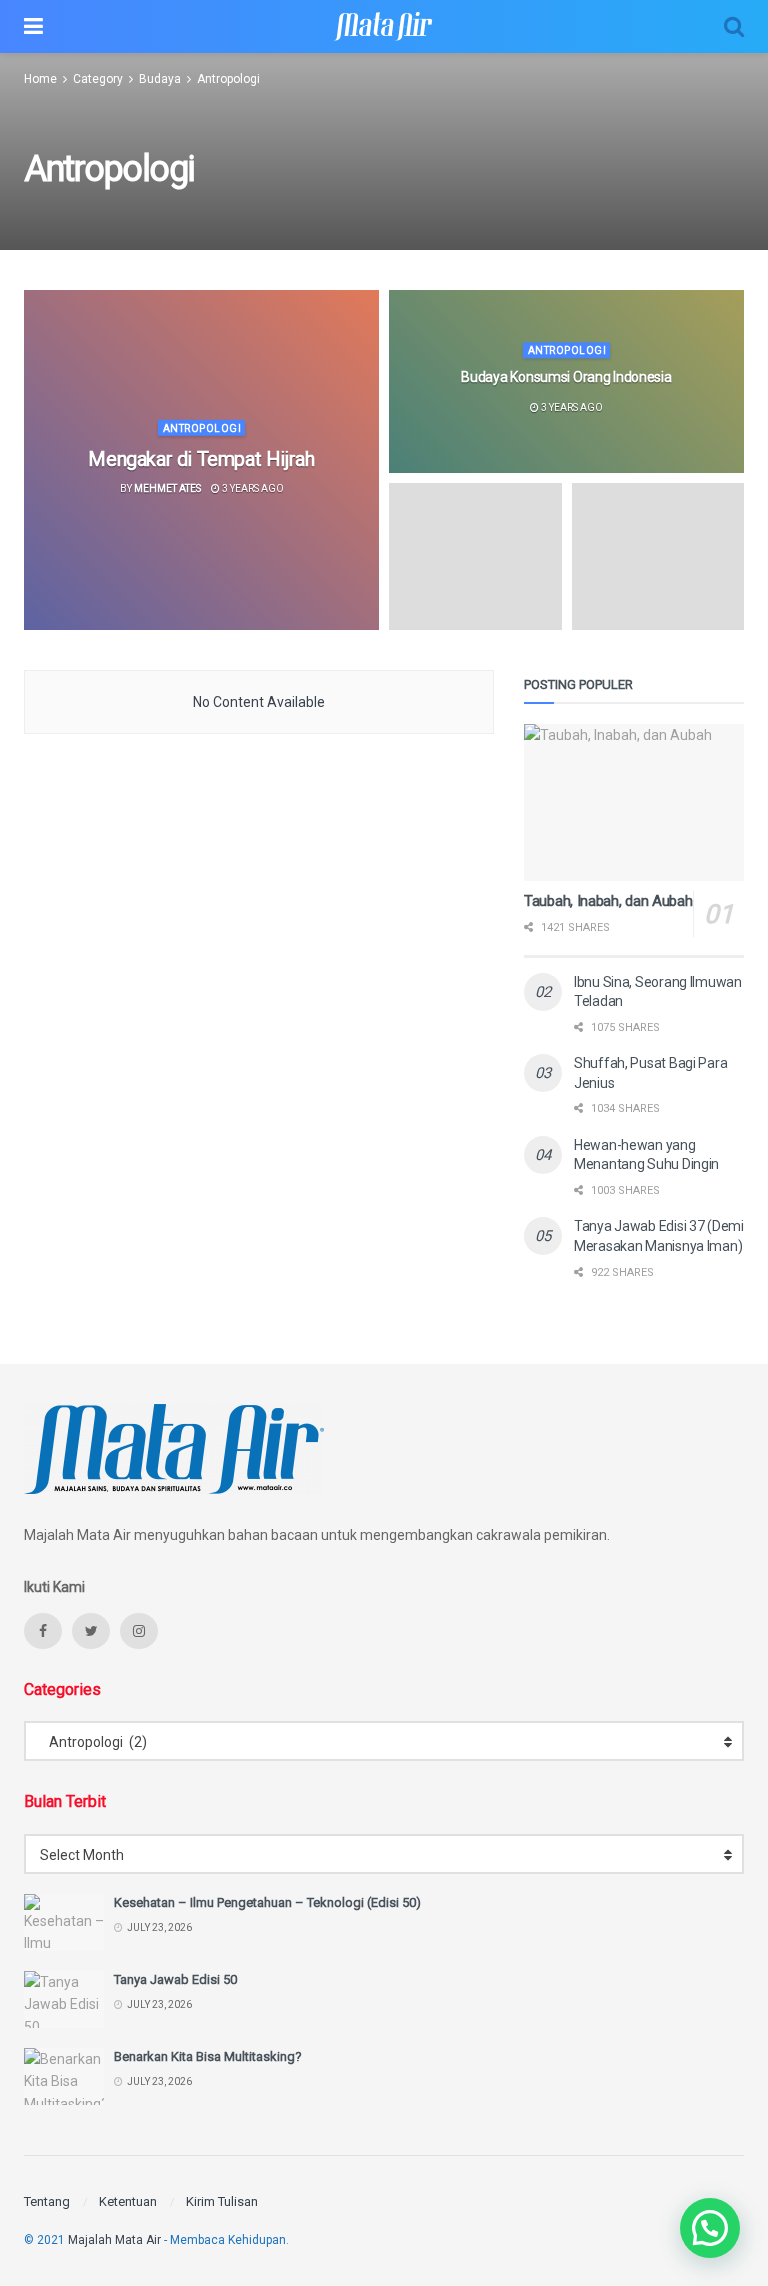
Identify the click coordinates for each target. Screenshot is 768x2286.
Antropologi (228, 79)
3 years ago (252, 488)
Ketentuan (128, 2201)
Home (40, 79)
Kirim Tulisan (222, 2201)
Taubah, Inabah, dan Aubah (608, 901)
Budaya (160, 79)
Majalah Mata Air (114, 2240)
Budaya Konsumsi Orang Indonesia (566, 378)
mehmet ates (167, 488)
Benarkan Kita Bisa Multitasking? (208, 2056)
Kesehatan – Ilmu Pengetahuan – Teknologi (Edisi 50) (267, 1902)
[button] (710, 2228)
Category (98, 79)
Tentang (47, 2201)
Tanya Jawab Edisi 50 (175, 1979)
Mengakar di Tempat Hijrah (201, 459)
